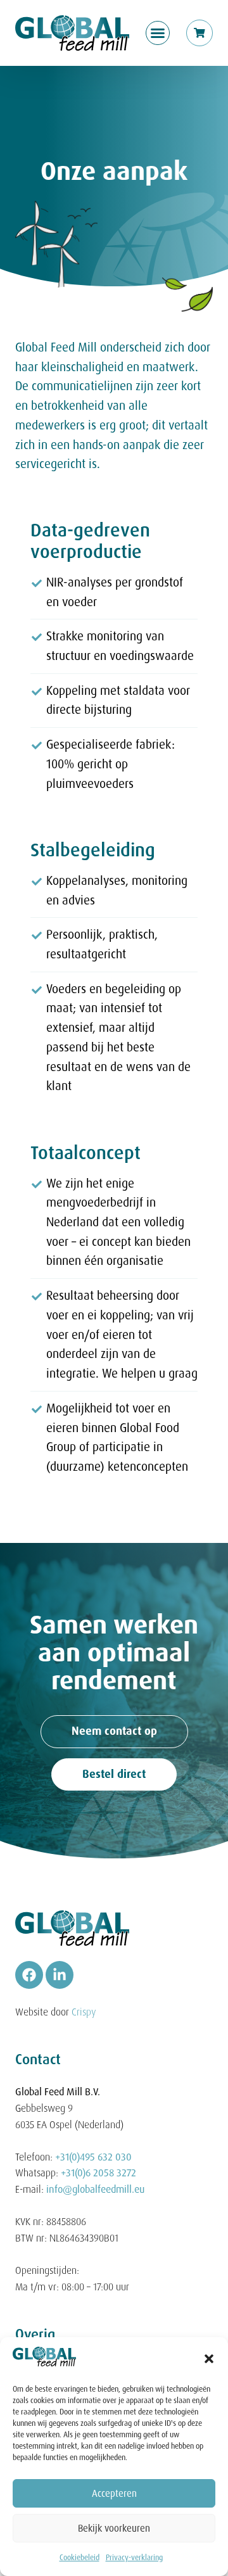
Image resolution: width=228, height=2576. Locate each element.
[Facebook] (29, 1975)
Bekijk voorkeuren (114, 2528)
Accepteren (114, 2494)
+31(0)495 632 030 (93, 2157)
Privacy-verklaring (134, 2558)
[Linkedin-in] (60, 1975)
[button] (209, 2359)
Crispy (84, 2012)
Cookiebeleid (79, 2558)
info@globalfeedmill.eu (95, 2189)
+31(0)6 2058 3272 (98, 2173)
